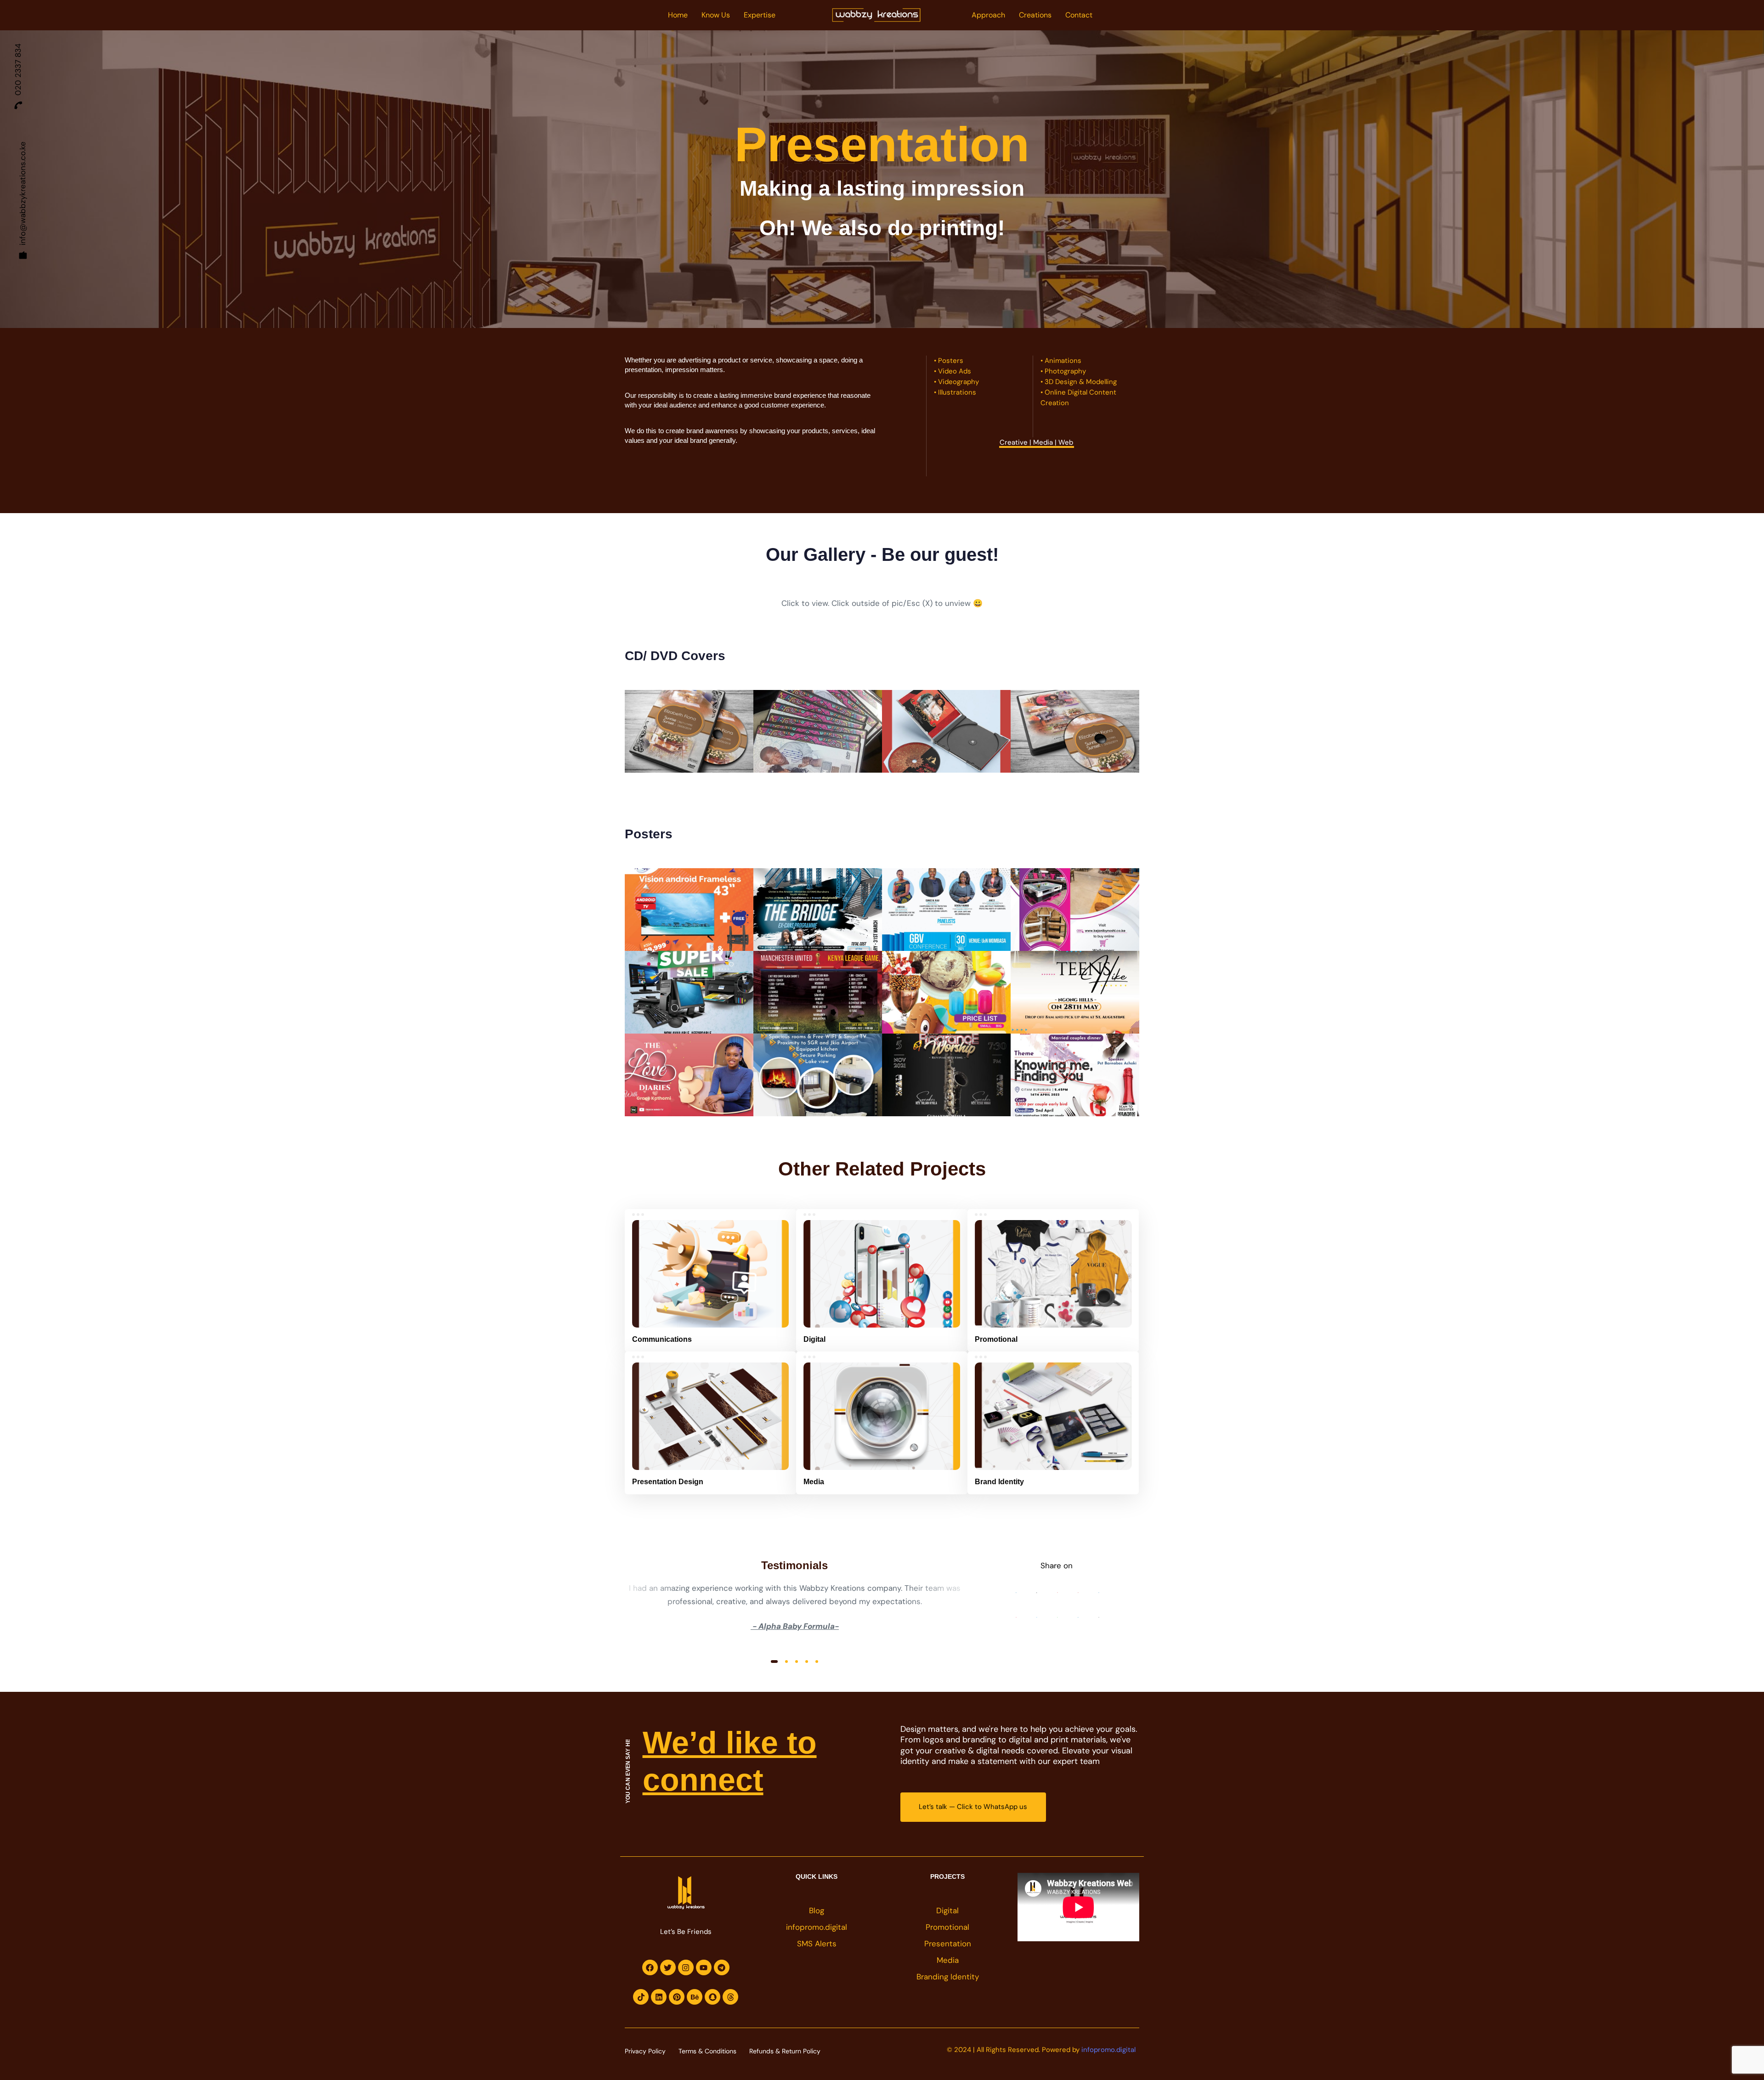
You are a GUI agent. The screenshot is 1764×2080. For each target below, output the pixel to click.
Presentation (948, 1944)
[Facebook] (650, 1967)
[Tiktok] (641, 1997)
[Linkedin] (659, 1997)
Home (678, 15)
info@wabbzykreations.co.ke (23, 193)
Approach (988, 15)
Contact (1079, 15)
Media (948, 1960)
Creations (1035, 15)
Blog (817, 1910)
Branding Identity (948, 1977)
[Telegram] (722, 1967)
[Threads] (730, 1997)
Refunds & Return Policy (785, 2051)
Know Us (716, 15)
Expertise (760, 15)
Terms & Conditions (707, 2051)
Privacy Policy (645, 2051)
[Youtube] (704, 1967)
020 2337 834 (18, 70)
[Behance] (695, 1997)
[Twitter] (668, 1967)
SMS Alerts (817, 1944)
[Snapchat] (712, 1997)
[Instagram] (686, 1967)
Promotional (947, 1927)
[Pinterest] (677, 1997)
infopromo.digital (817, 1927)
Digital (947, 1910)
